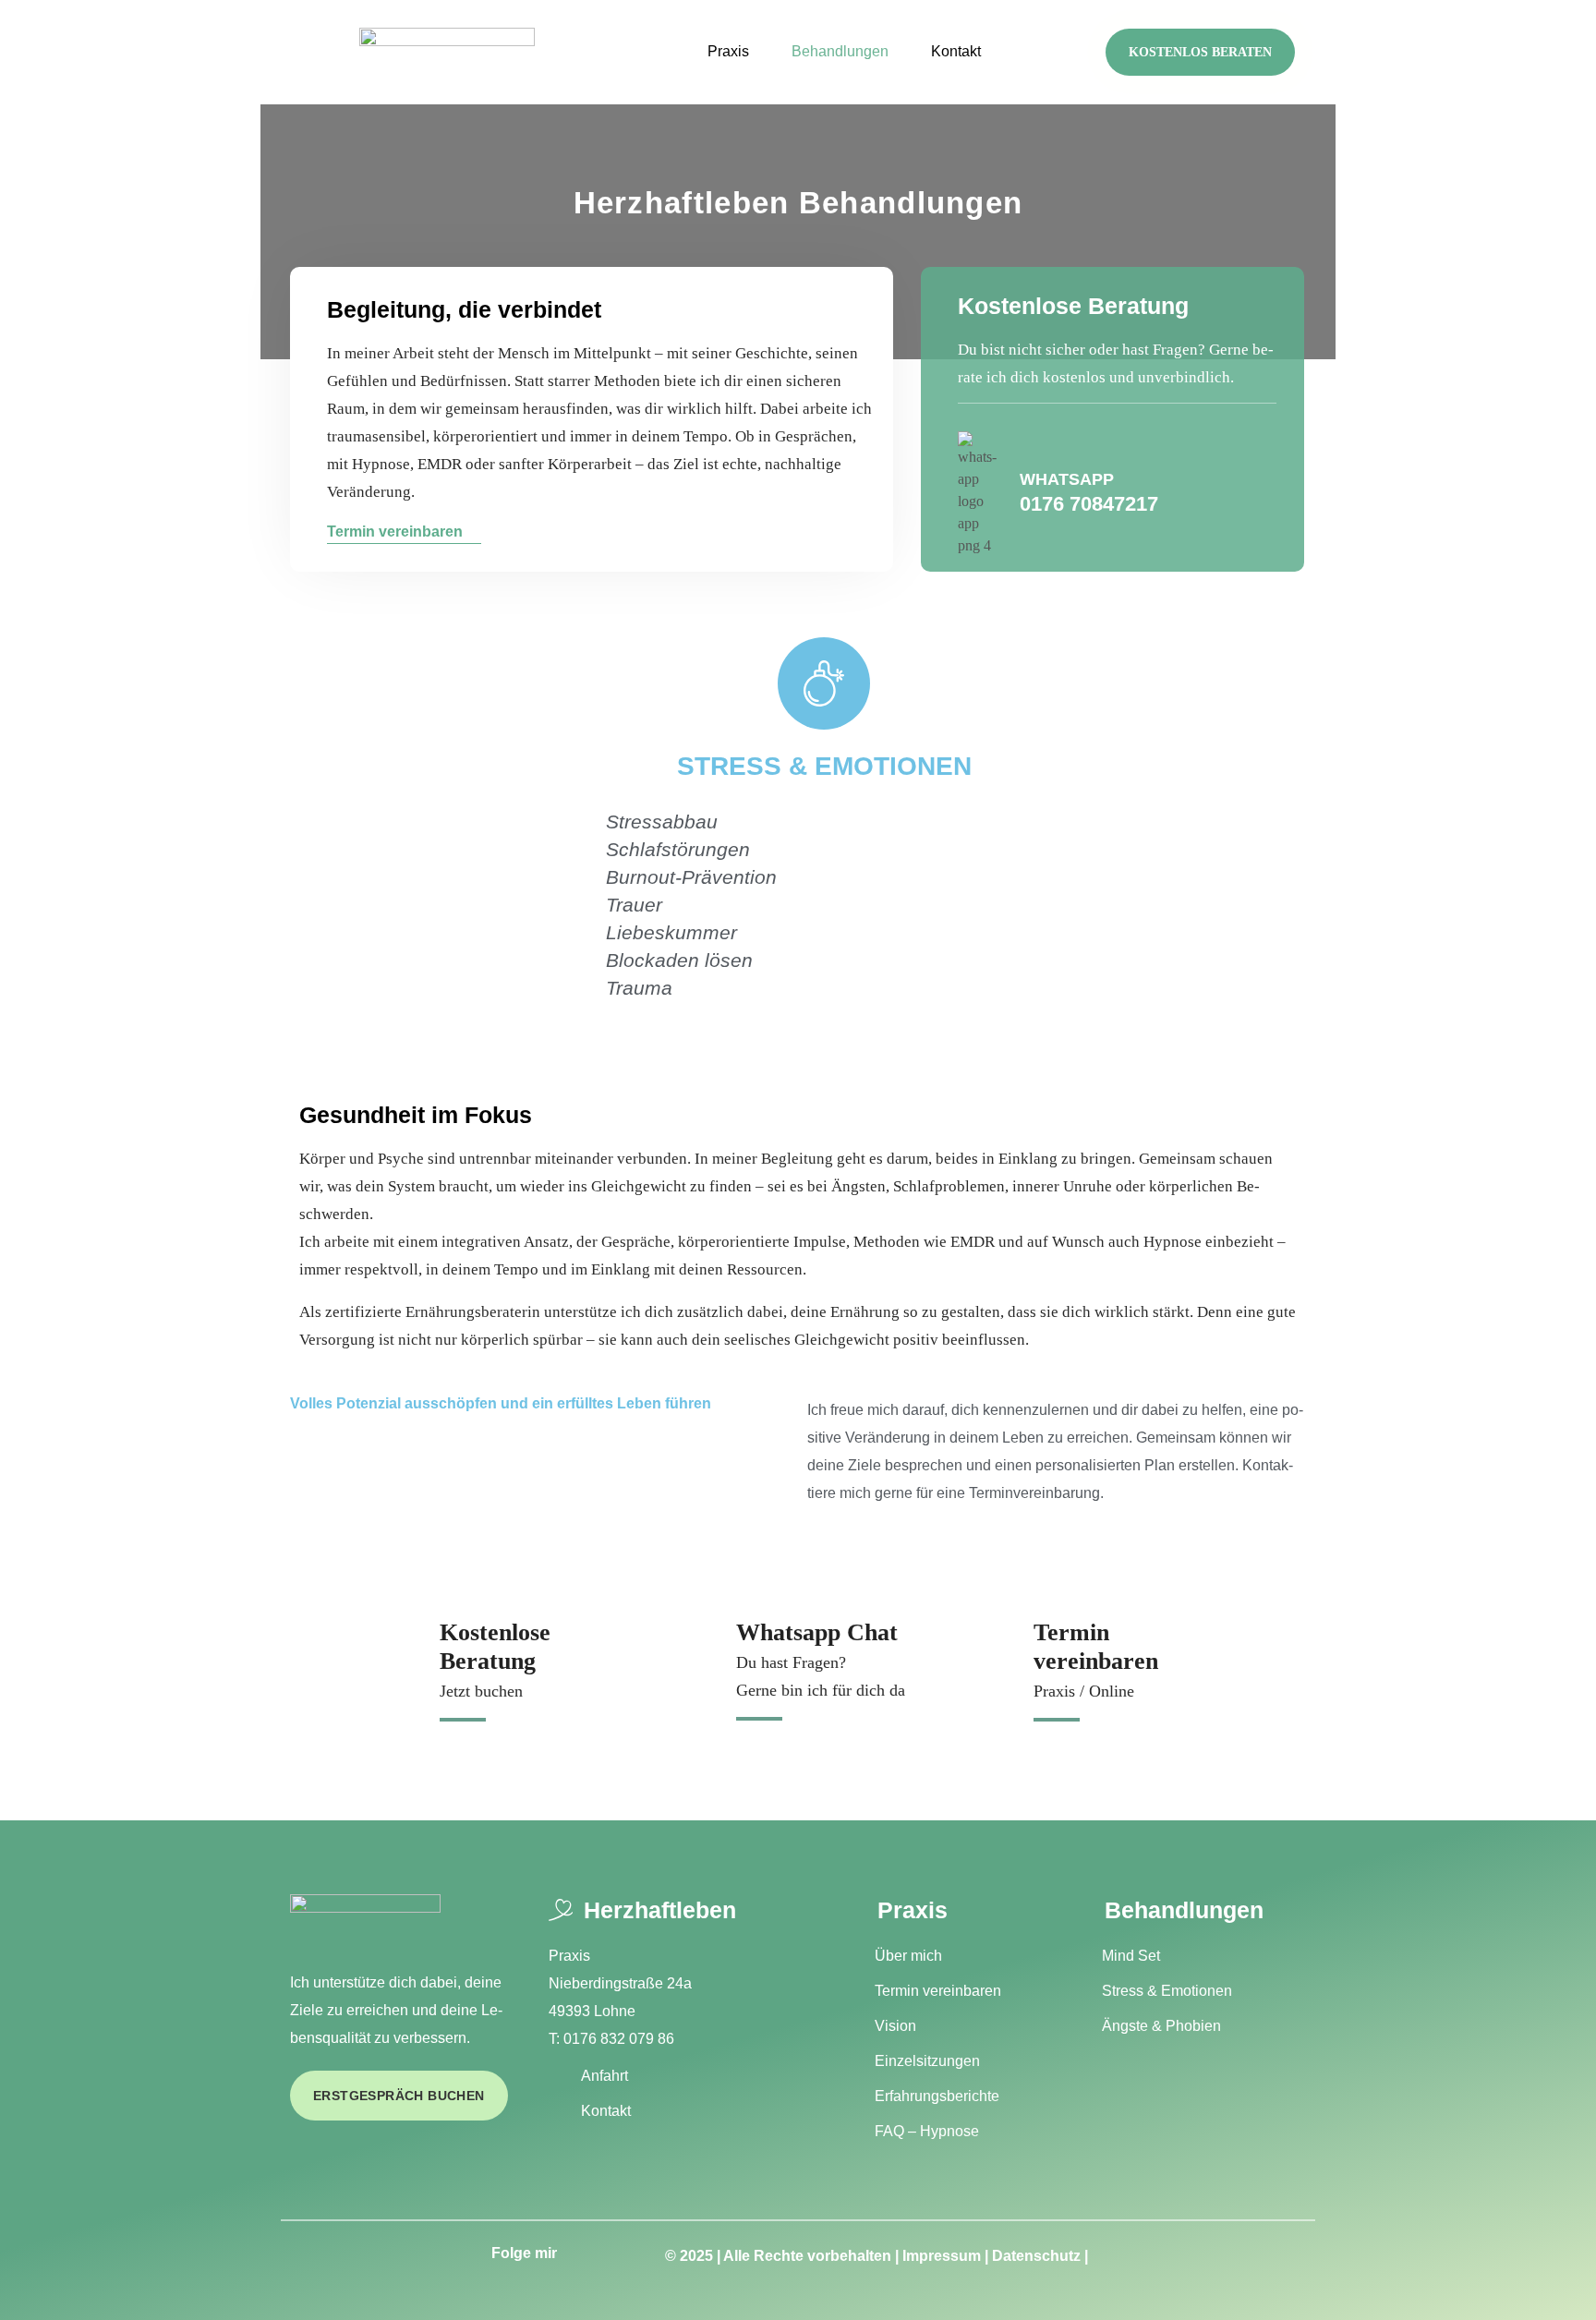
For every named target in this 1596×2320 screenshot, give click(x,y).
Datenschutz (1036, 2256)
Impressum (942, 2256)
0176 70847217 (1089, 504)
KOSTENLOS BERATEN (1200, 52)
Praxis (728, 51)
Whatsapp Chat (817, 1632)
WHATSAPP (1067, 479)
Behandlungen (840, 51)
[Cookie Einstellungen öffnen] (41, 2278)
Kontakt (956, 51)
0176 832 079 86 (619, 2039)
